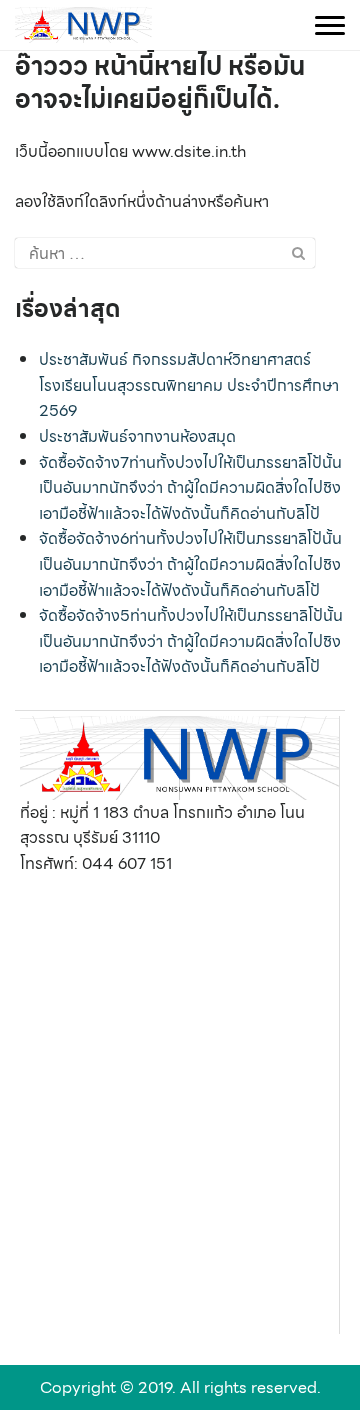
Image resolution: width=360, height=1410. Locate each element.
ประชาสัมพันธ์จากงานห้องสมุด (137, 436)
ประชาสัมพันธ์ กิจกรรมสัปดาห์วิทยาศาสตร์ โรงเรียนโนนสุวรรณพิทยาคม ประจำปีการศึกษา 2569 (189, 385)
